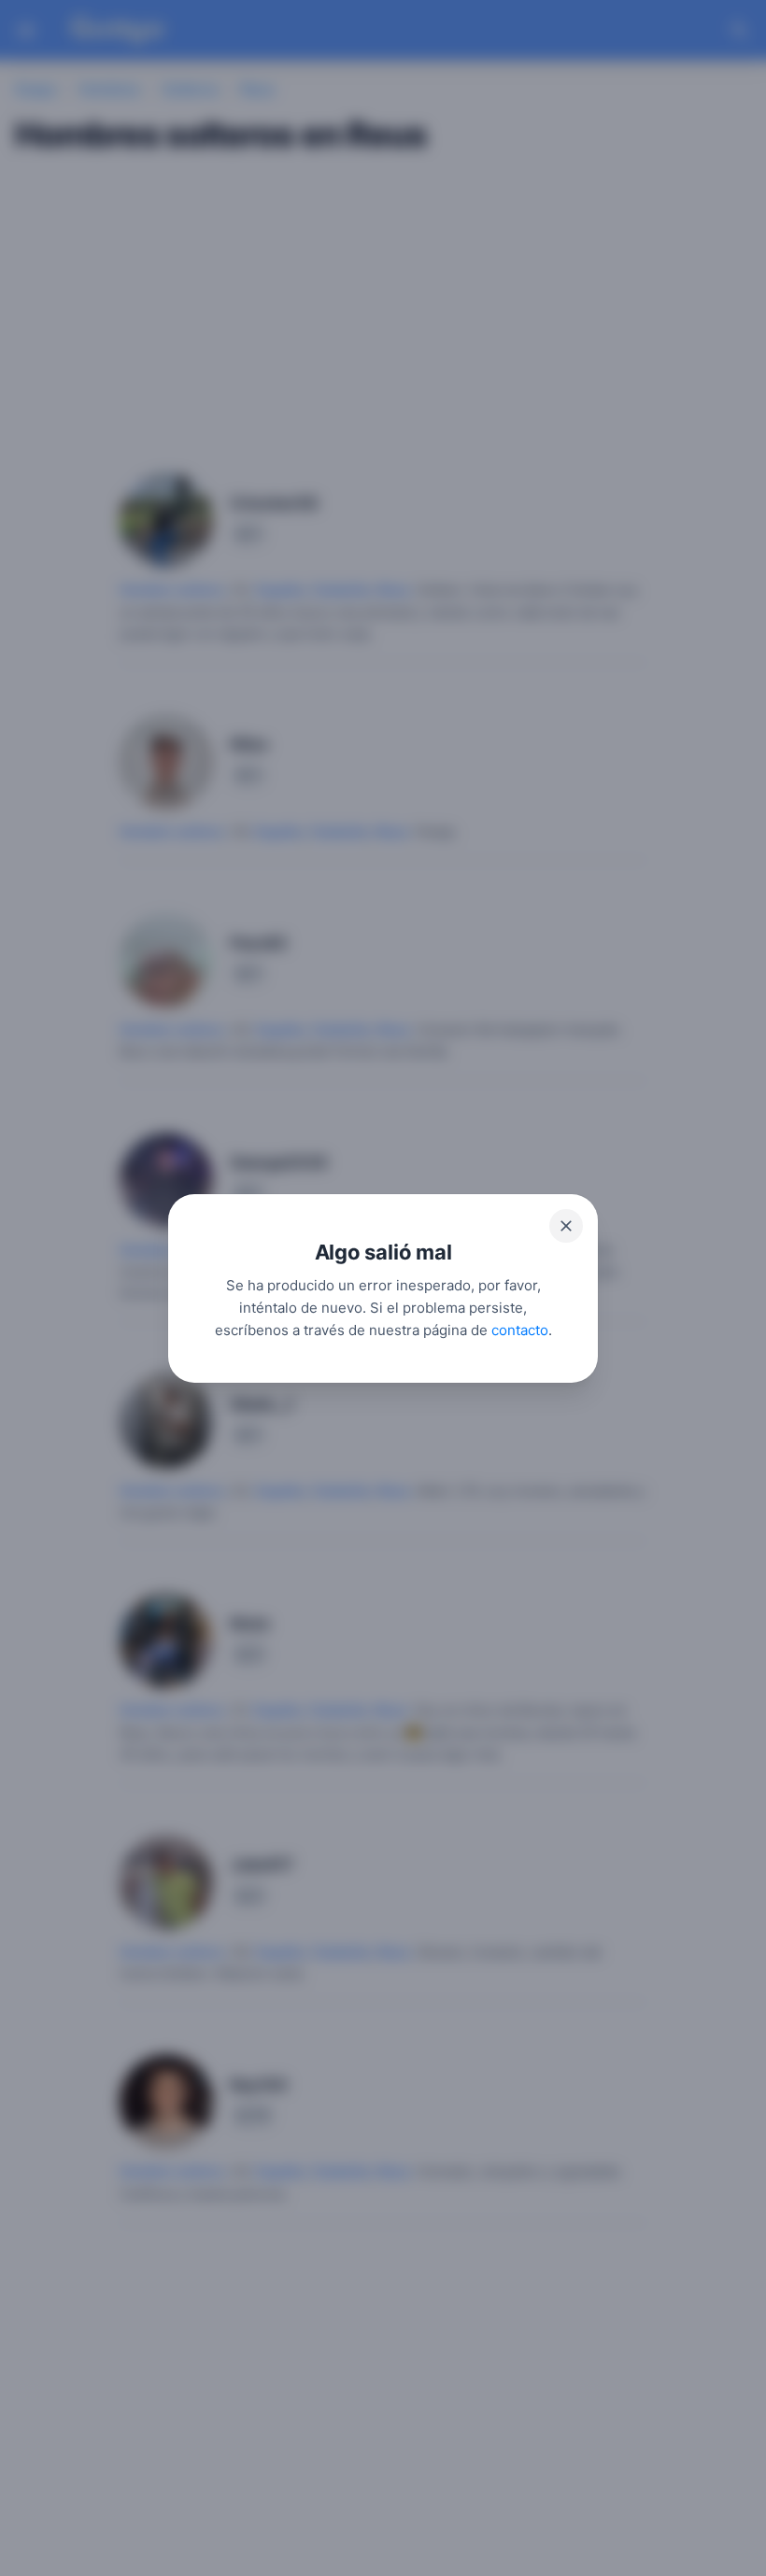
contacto (520, 1329)
